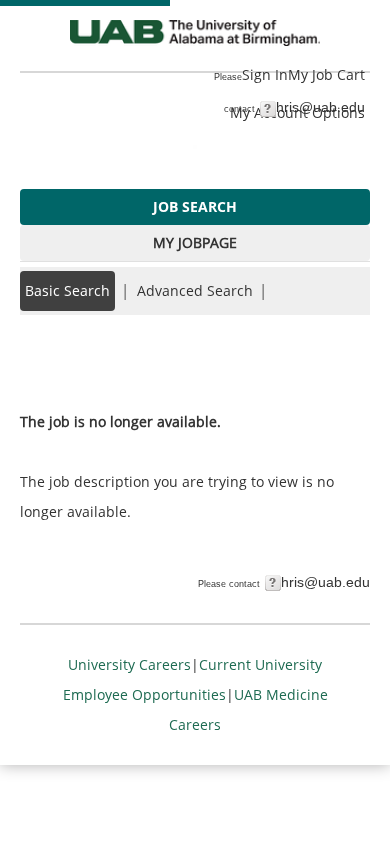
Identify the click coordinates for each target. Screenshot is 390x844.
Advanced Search (195, 290)
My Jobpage (195, 242)
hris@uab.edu (320, 107)
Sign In (265, 74)
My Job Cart (326, 74)
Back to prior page (83, 361)
